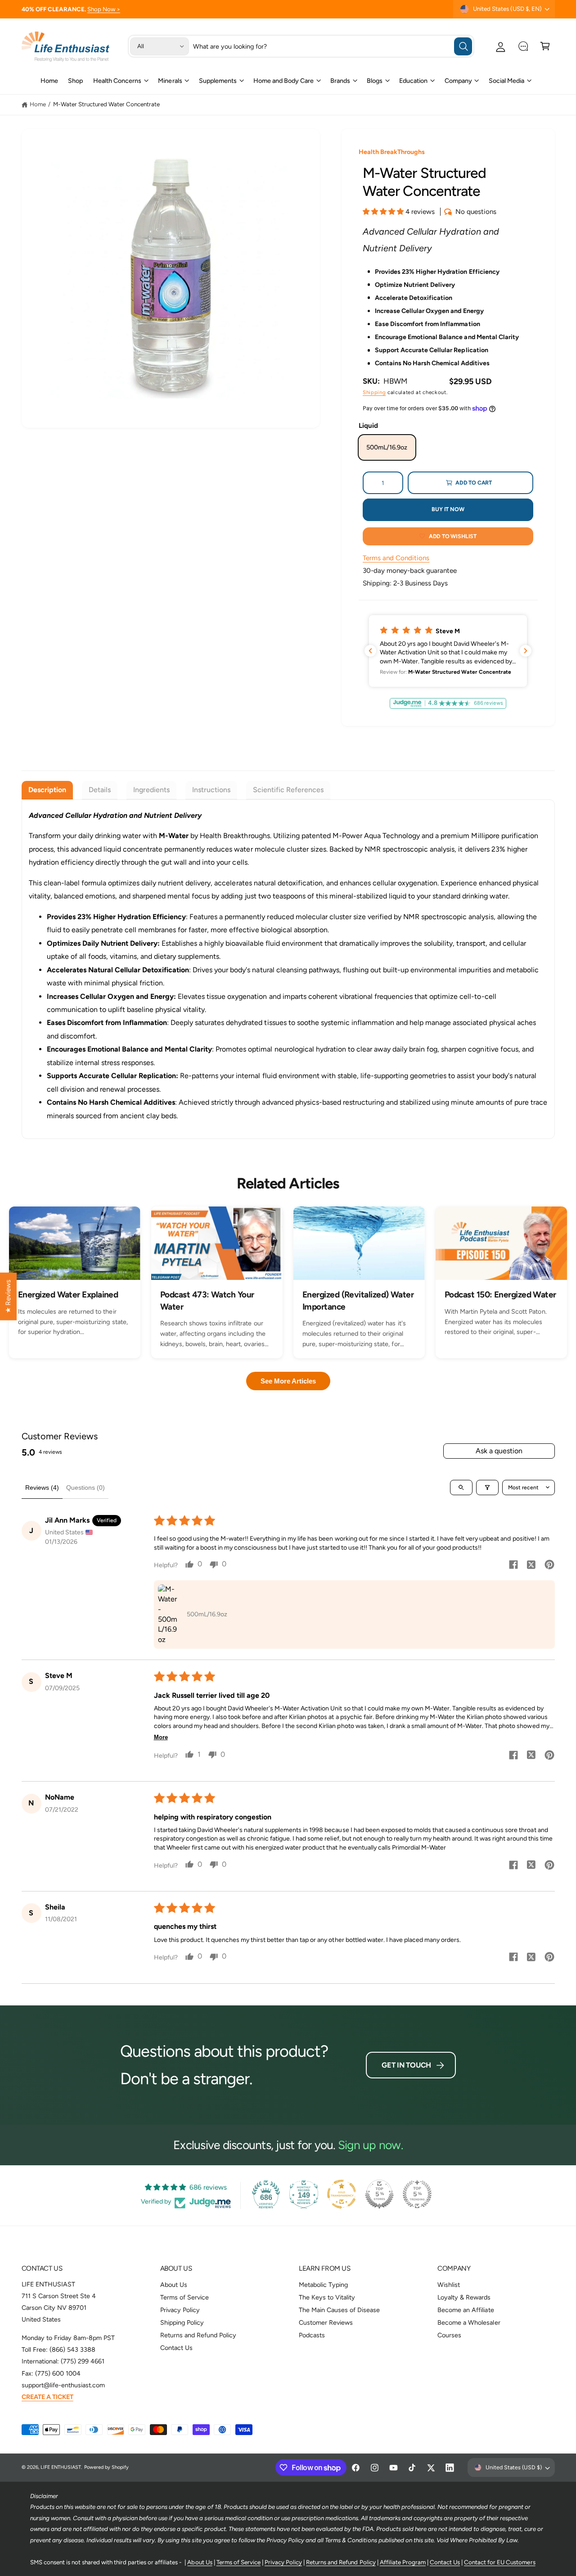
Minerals (170, 81)
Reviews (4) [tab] (42, 1488)
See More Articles (288, 1381)
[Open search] (461, 1488)
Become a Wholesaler (469, 2322)
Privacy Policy (180, 2310)
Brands (340, 81)
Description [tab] (47, 790)
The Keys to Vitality (327, 2297)
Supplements (218, 81)
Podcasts (312, 2335)
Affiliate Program (403, 2562)
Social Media (506, 81)
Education (413, 81)
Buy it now (448, 509)
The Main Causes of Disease (339, 2310)
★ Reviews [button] (8, 1297)
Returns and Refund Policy (198, 2335)
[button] (545, 46)
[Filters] (487, 1488)
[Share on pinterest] (549, 1566)
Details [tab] (100, 790)
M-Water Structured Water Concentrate (107, 104)
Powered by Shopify (106, 2467)
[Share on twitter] (531, 1566)
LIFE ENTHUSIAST (61, 2467)
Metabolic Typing (323, 2285)
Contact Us (176, 2348)
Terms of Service (184, 2297)
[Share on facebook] (513, 1566)
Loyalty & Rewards (464, 2297)
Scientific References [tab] (288, 790)
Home (38, 104)
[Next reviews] (526, 651)
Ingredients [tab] (151, 790)
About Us (174, 2285)
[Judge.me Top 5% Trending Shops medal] (417, 2194)
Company (458, 81)
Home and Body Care (283, 81)
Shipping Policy (182, 2322)
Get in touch (406, 2065)
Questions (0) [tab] (85, 1488)
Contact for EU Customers (499, 2562)
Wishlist (449, 2285)
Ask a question (499, 1451)
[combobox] (333, 46)
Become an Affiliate (466, 2310)
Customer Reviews (326, 2322)
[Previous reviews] (370, 651)
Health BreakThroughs (392, 152)
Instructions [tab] (211, 790)
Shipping (374, 392)
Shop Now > (104, 9)
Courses (449, 2335)
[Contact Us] (523, 46)
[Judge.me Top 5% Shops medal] (379, 2194)
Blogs (375, 81)
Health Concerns (117, 81)
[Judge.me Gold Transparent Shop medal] (342, 2194)
